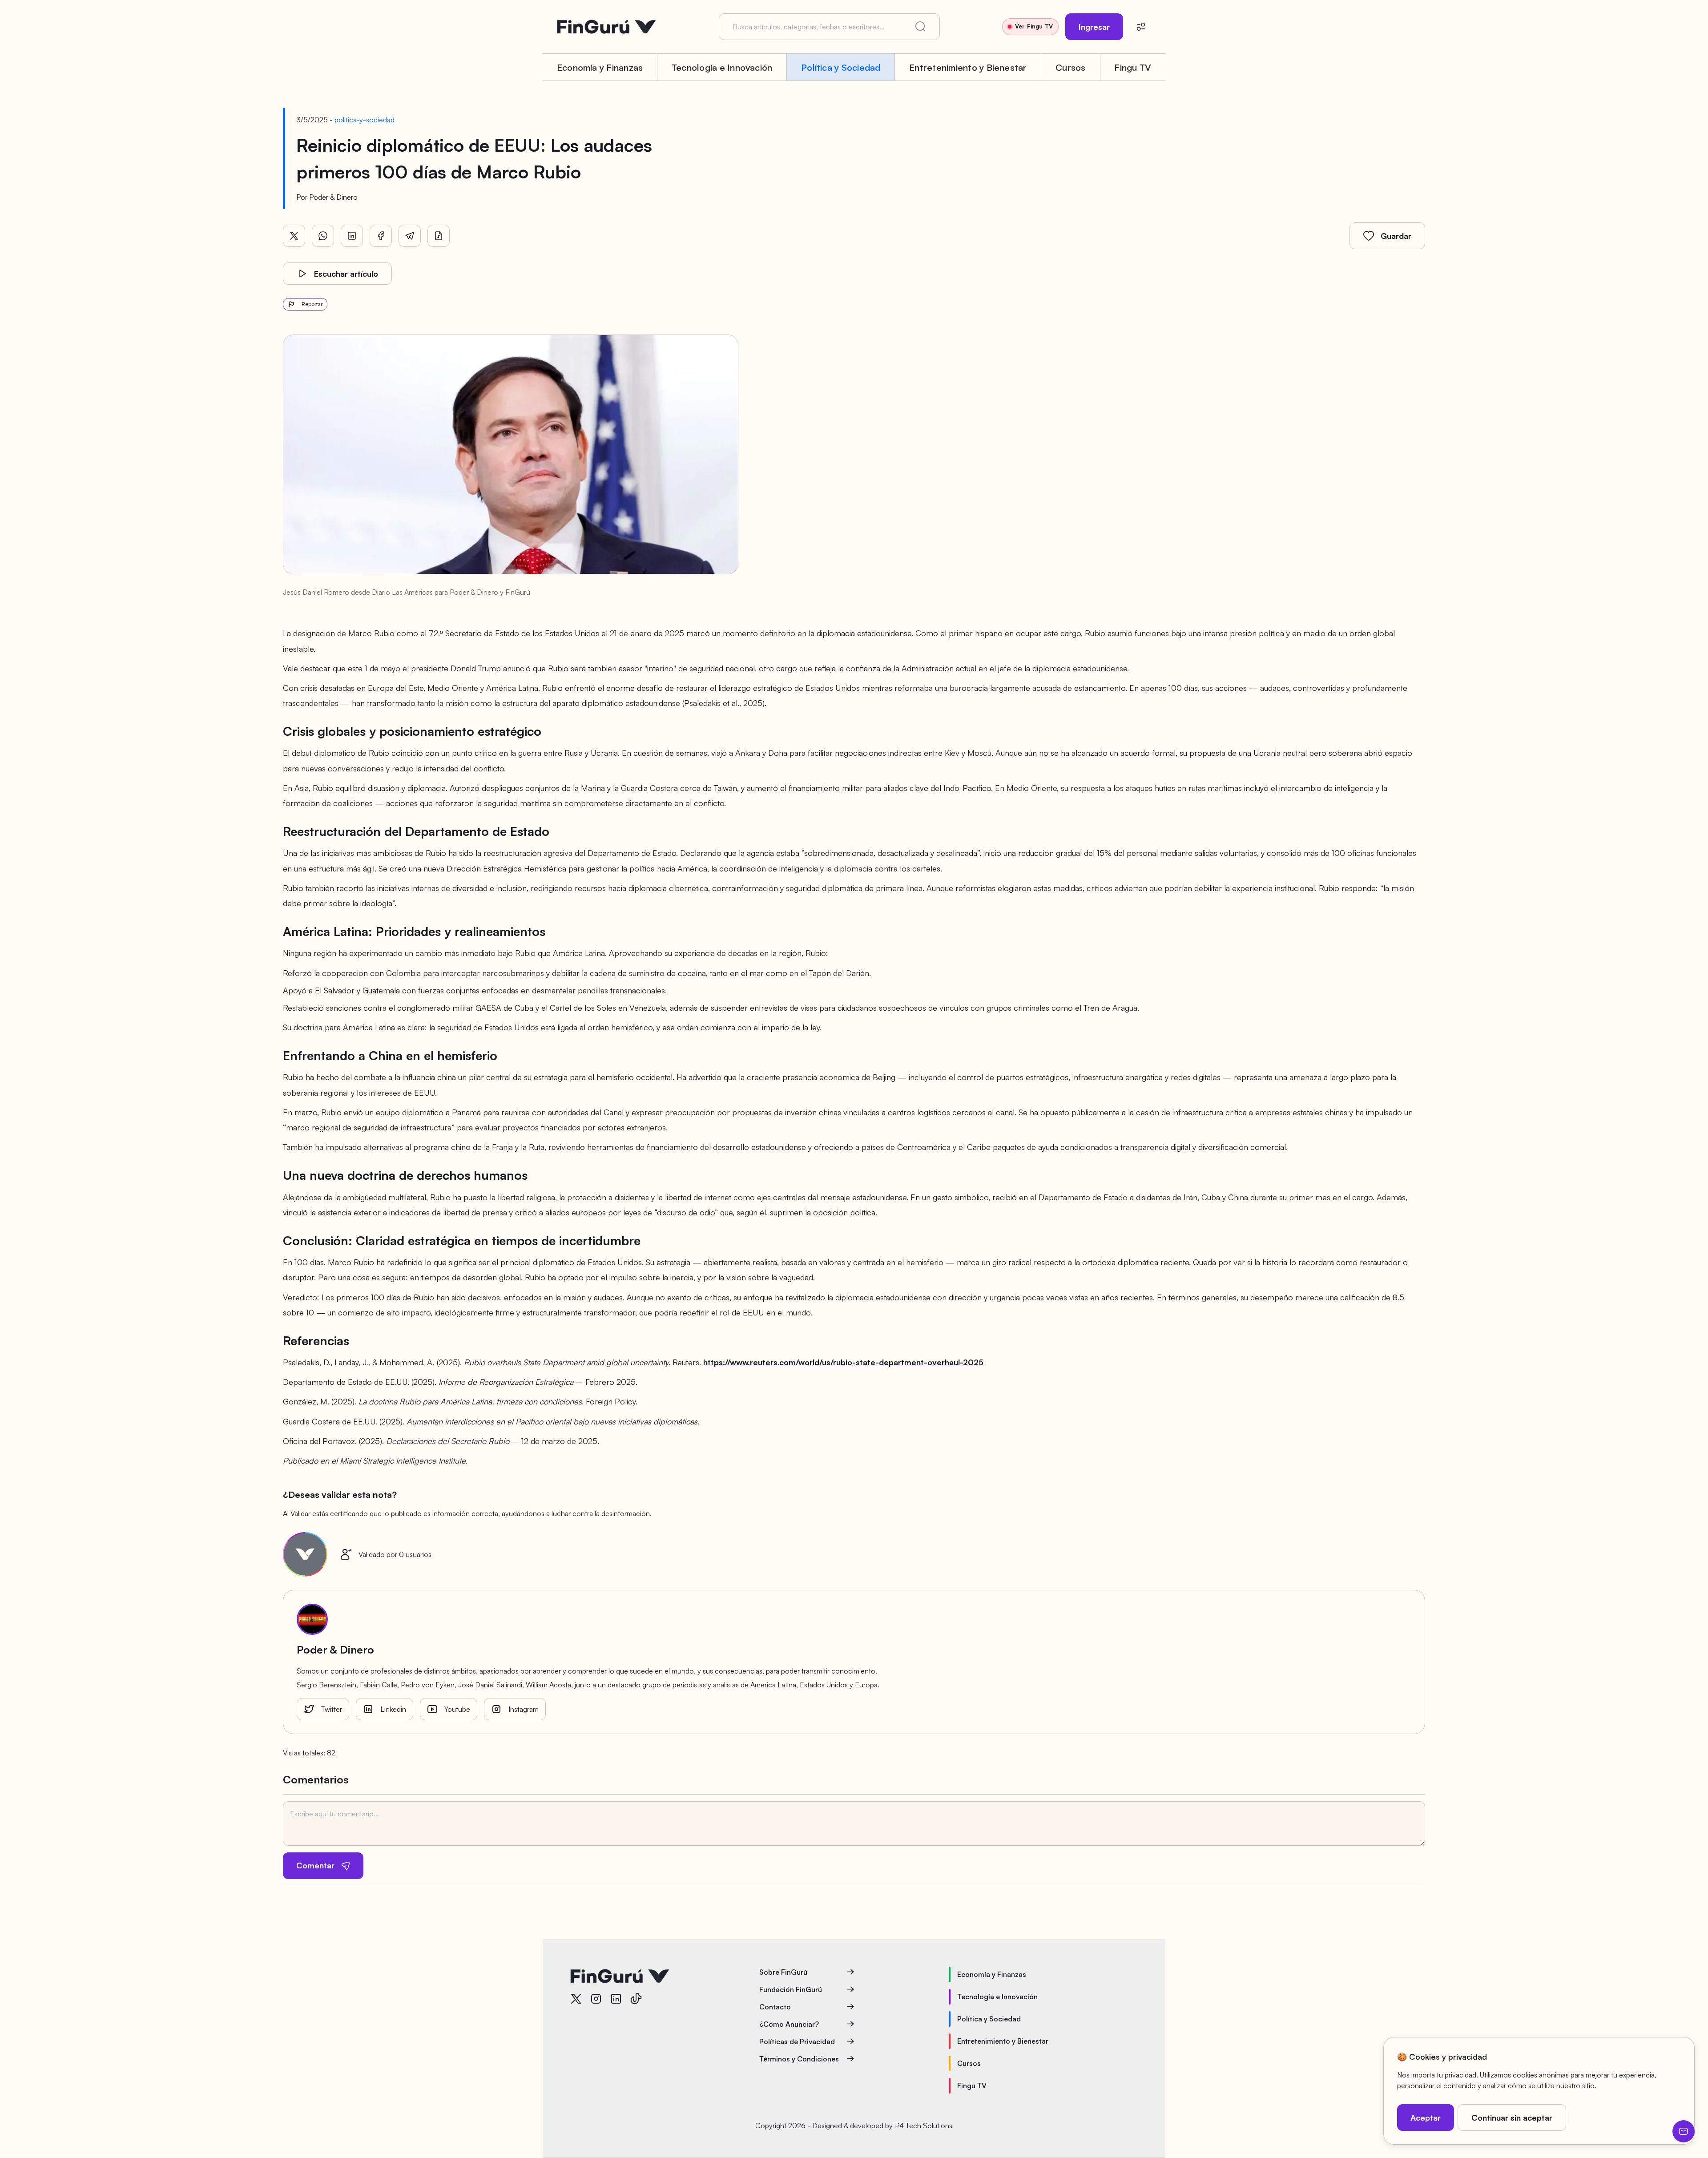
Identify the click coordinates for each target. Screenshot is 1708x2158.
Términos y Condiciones (799, 2059)
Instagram (524, 1709)
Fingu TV (1133, 67)
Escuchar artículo (346, 274)
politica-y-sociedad (365, 120)
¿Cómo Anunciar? (789, 2024)
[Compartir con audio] (439, 236)
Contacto (775, 2007)
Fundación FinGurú (791, 1989)
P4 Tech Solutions (924, 2126)
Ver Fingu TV (1034, 26)
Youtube (457, 1709)
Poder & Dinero (333, 197)
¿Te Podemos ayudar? (1684, 2131)
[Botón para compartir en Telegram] (410, 236)
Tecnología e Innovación (722, 67)
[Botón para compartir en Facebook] (381, 236)
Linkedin (393, 1709)
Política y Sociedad (841, 67)
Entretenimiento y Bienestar (968, 67)
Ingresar (1094, 27)
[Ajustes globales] (1141, 27)
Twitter (332, 1709)
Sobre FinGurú (783, 1972)
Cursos (1070, 67)
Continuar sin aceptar (1512, 2118)
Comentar (315, 1865)
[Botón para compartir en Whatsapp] (323, 236)
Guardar (1396, 236)
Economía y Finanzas (600, 67)
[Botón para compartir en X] (294, 236)
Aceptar (1426, 2118)
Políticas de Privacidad (797, 2041)
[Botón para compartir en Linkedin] (352, 236)
